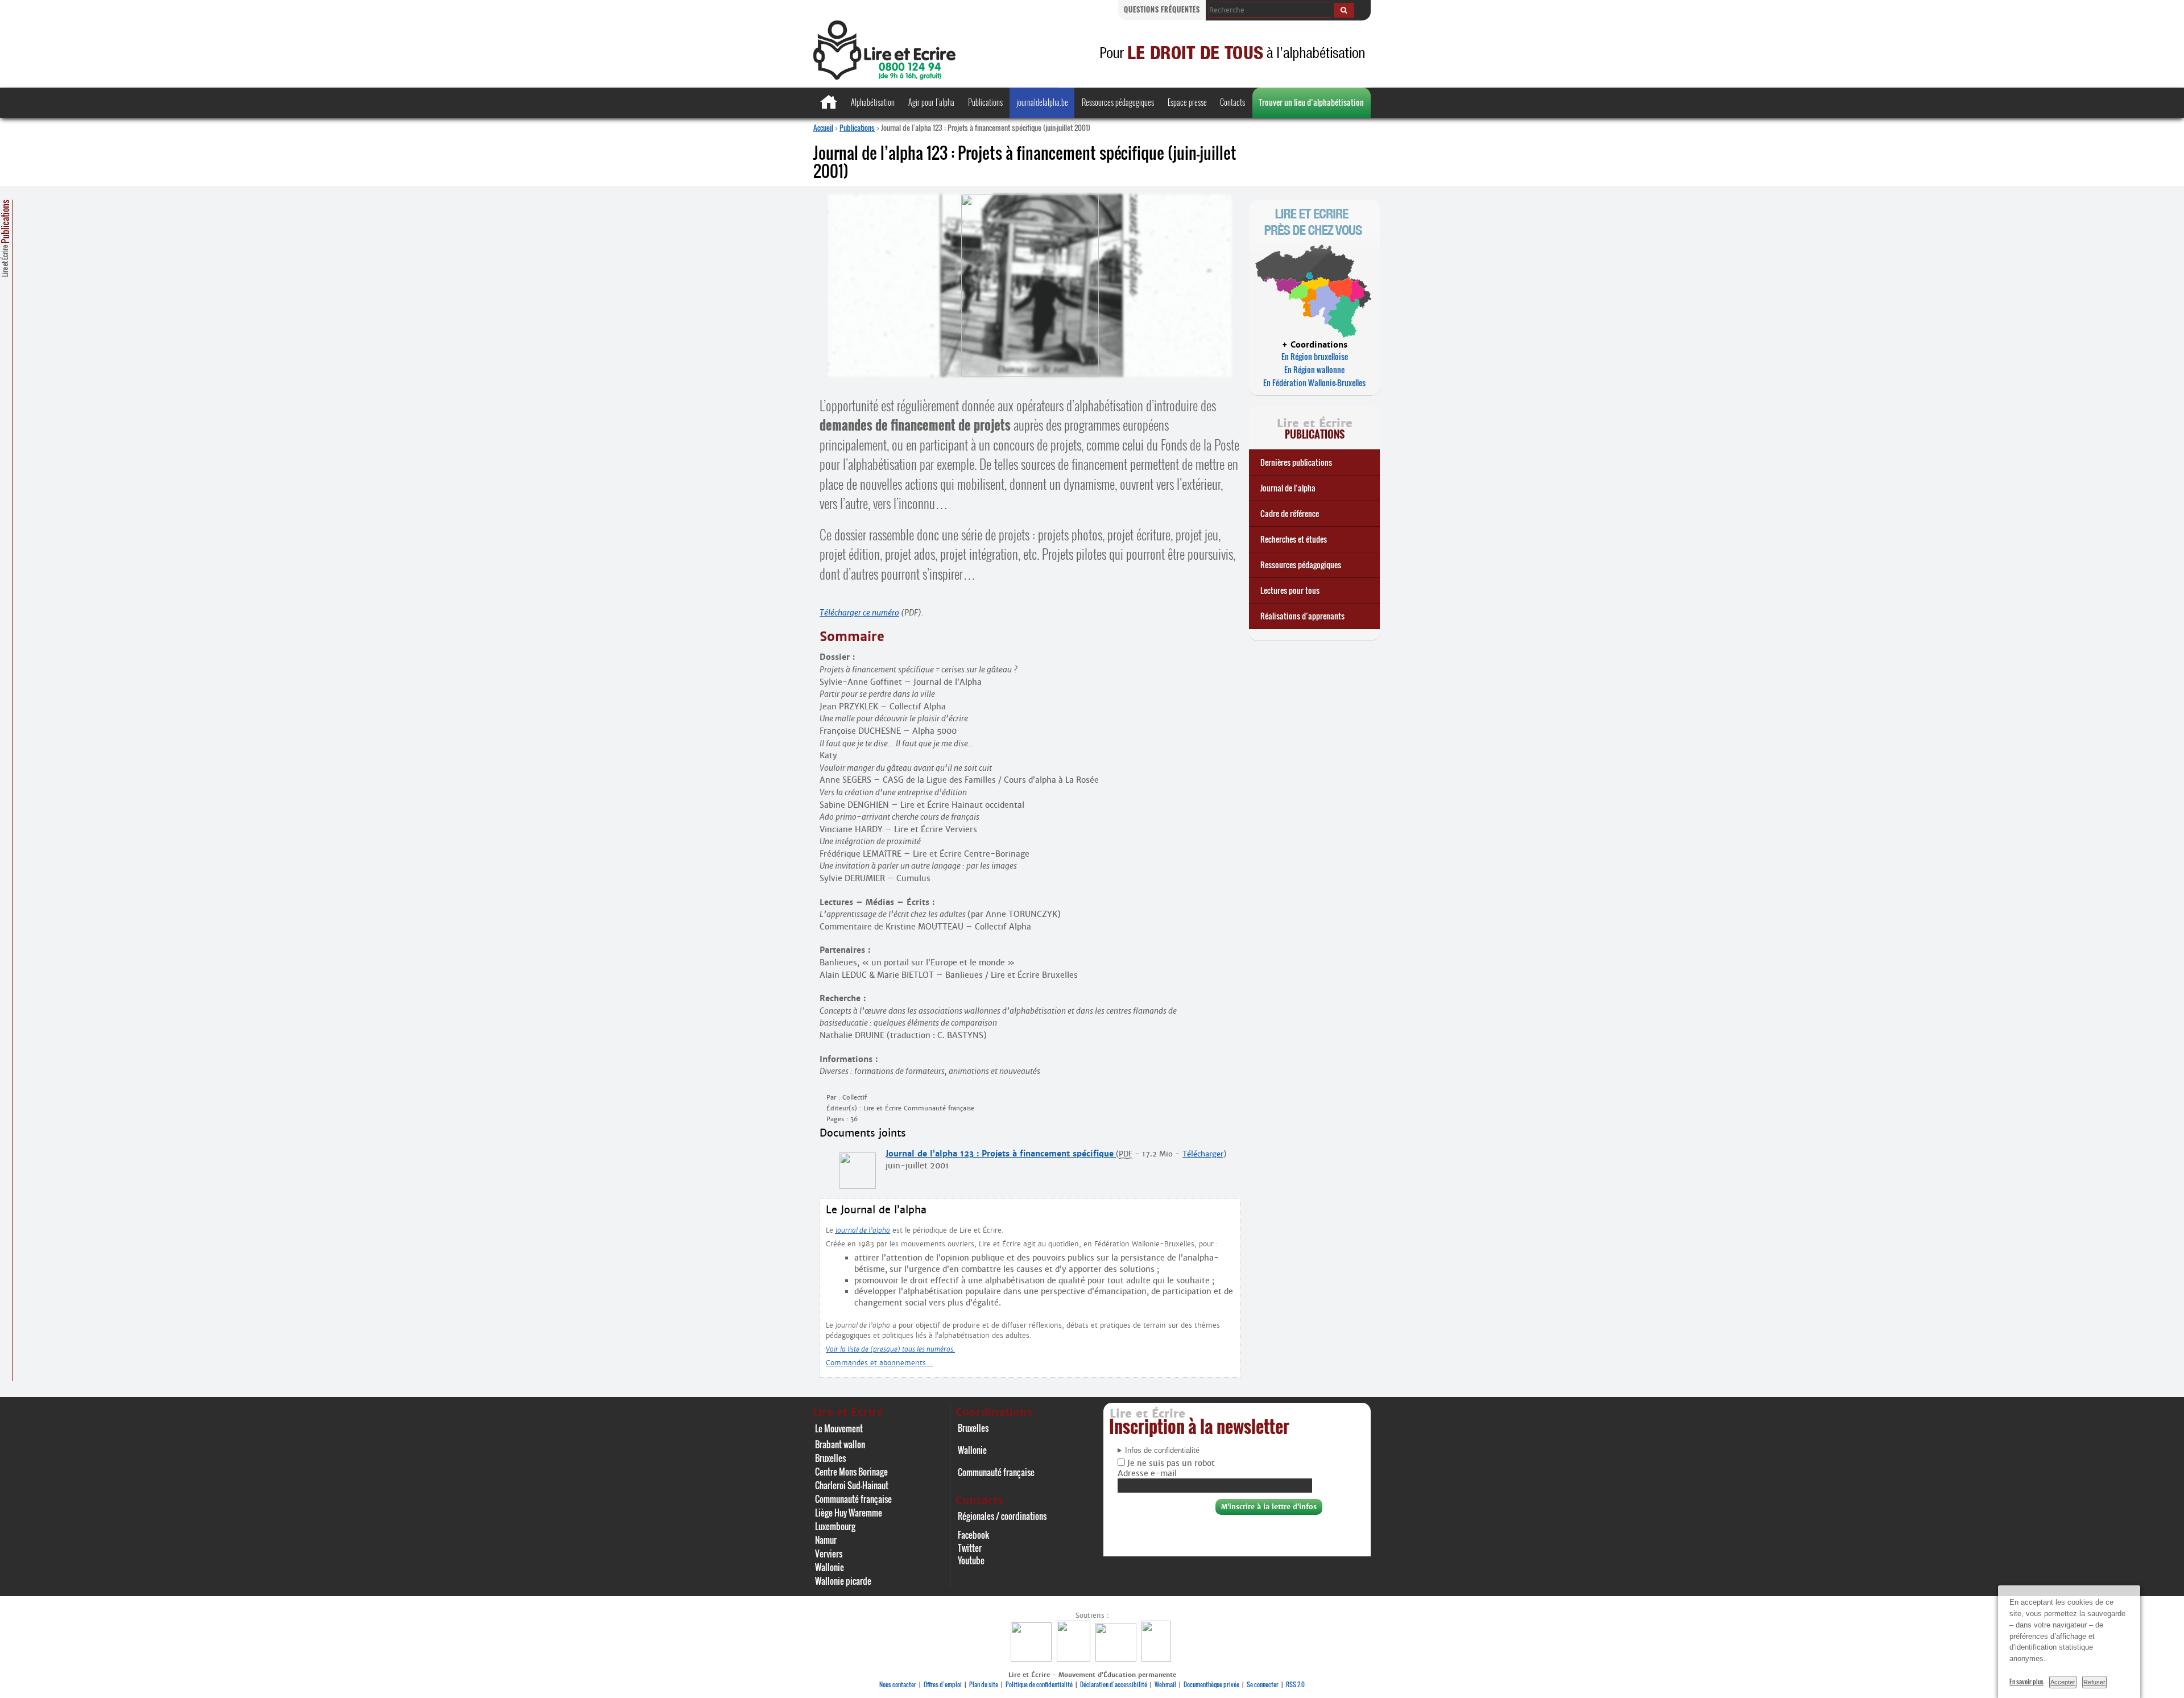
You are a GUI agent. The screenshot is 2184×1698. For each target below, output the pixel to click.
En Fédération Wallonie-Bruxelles (1314, 383)
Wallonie (830, 1567)
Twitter (970, 1548)
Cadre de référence (1290, 513)
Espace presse (1187, 102)
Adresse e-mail (1147, 1473)
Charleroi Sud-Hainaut (852, 1485)
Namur (826, 1540)
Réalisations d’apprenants (1302, 616)
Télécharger (1203, 1154)
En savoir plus (2026, 1682)
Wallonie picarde (843, 1581)
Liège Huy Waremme (849, 1513)
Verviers (829, 1554)
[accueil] (884, 77)
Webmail (1165, 1684)
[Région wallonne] (1158, 1658)
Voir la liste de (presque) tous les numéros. (890, 1349)
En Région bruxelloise (1315, 356)
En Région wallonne (1314, 369)
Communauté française (853, 1499)
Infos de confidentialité (1162, 1451)
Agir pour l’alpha (931, 102)
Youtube (971, 1560)
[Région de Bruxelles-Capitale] (1075, 1658)
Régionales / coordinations (1002, 1516)
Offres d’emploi (943, 1684)
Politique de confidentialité (1039, 1684)
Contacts (1232, 102)
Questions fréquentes (1162, 9)
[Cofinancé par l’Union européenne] (1117, 1658)
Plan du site (984, 1684)
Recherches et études (1294, 539)
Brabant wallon (840, 1444)
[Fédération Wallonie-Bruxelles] (1033, 1658)
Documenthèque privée (1211, 1684)
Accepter (2063, 1682)
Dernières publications (1296, 462)
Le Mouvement (839, 1428)
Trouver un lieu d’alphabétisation (1311, 102)
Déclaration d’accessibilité (1114, 1684)
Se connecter (1263, 1684)
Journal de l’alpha (1288, 488)
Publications (985, 102)
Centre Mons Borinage (851, 1472)
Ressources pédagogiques (1118, 102)
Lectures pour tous (1290, 590)
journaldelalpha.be (1042, 102)
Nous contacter (898, 1684)
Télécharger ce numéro (859, 613)
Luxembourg (835, 1526)
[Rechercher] (1344, 10)
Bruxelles (830, 1458)
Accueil (823, 127)
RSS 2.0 (1295, 1684)
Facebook (973, 1535)
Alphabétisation (873, 102)
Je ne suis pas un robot (1170, 1463)
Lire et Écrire (5, 238)
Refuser (2094, 1682)
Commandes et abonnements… (879, 1363)
